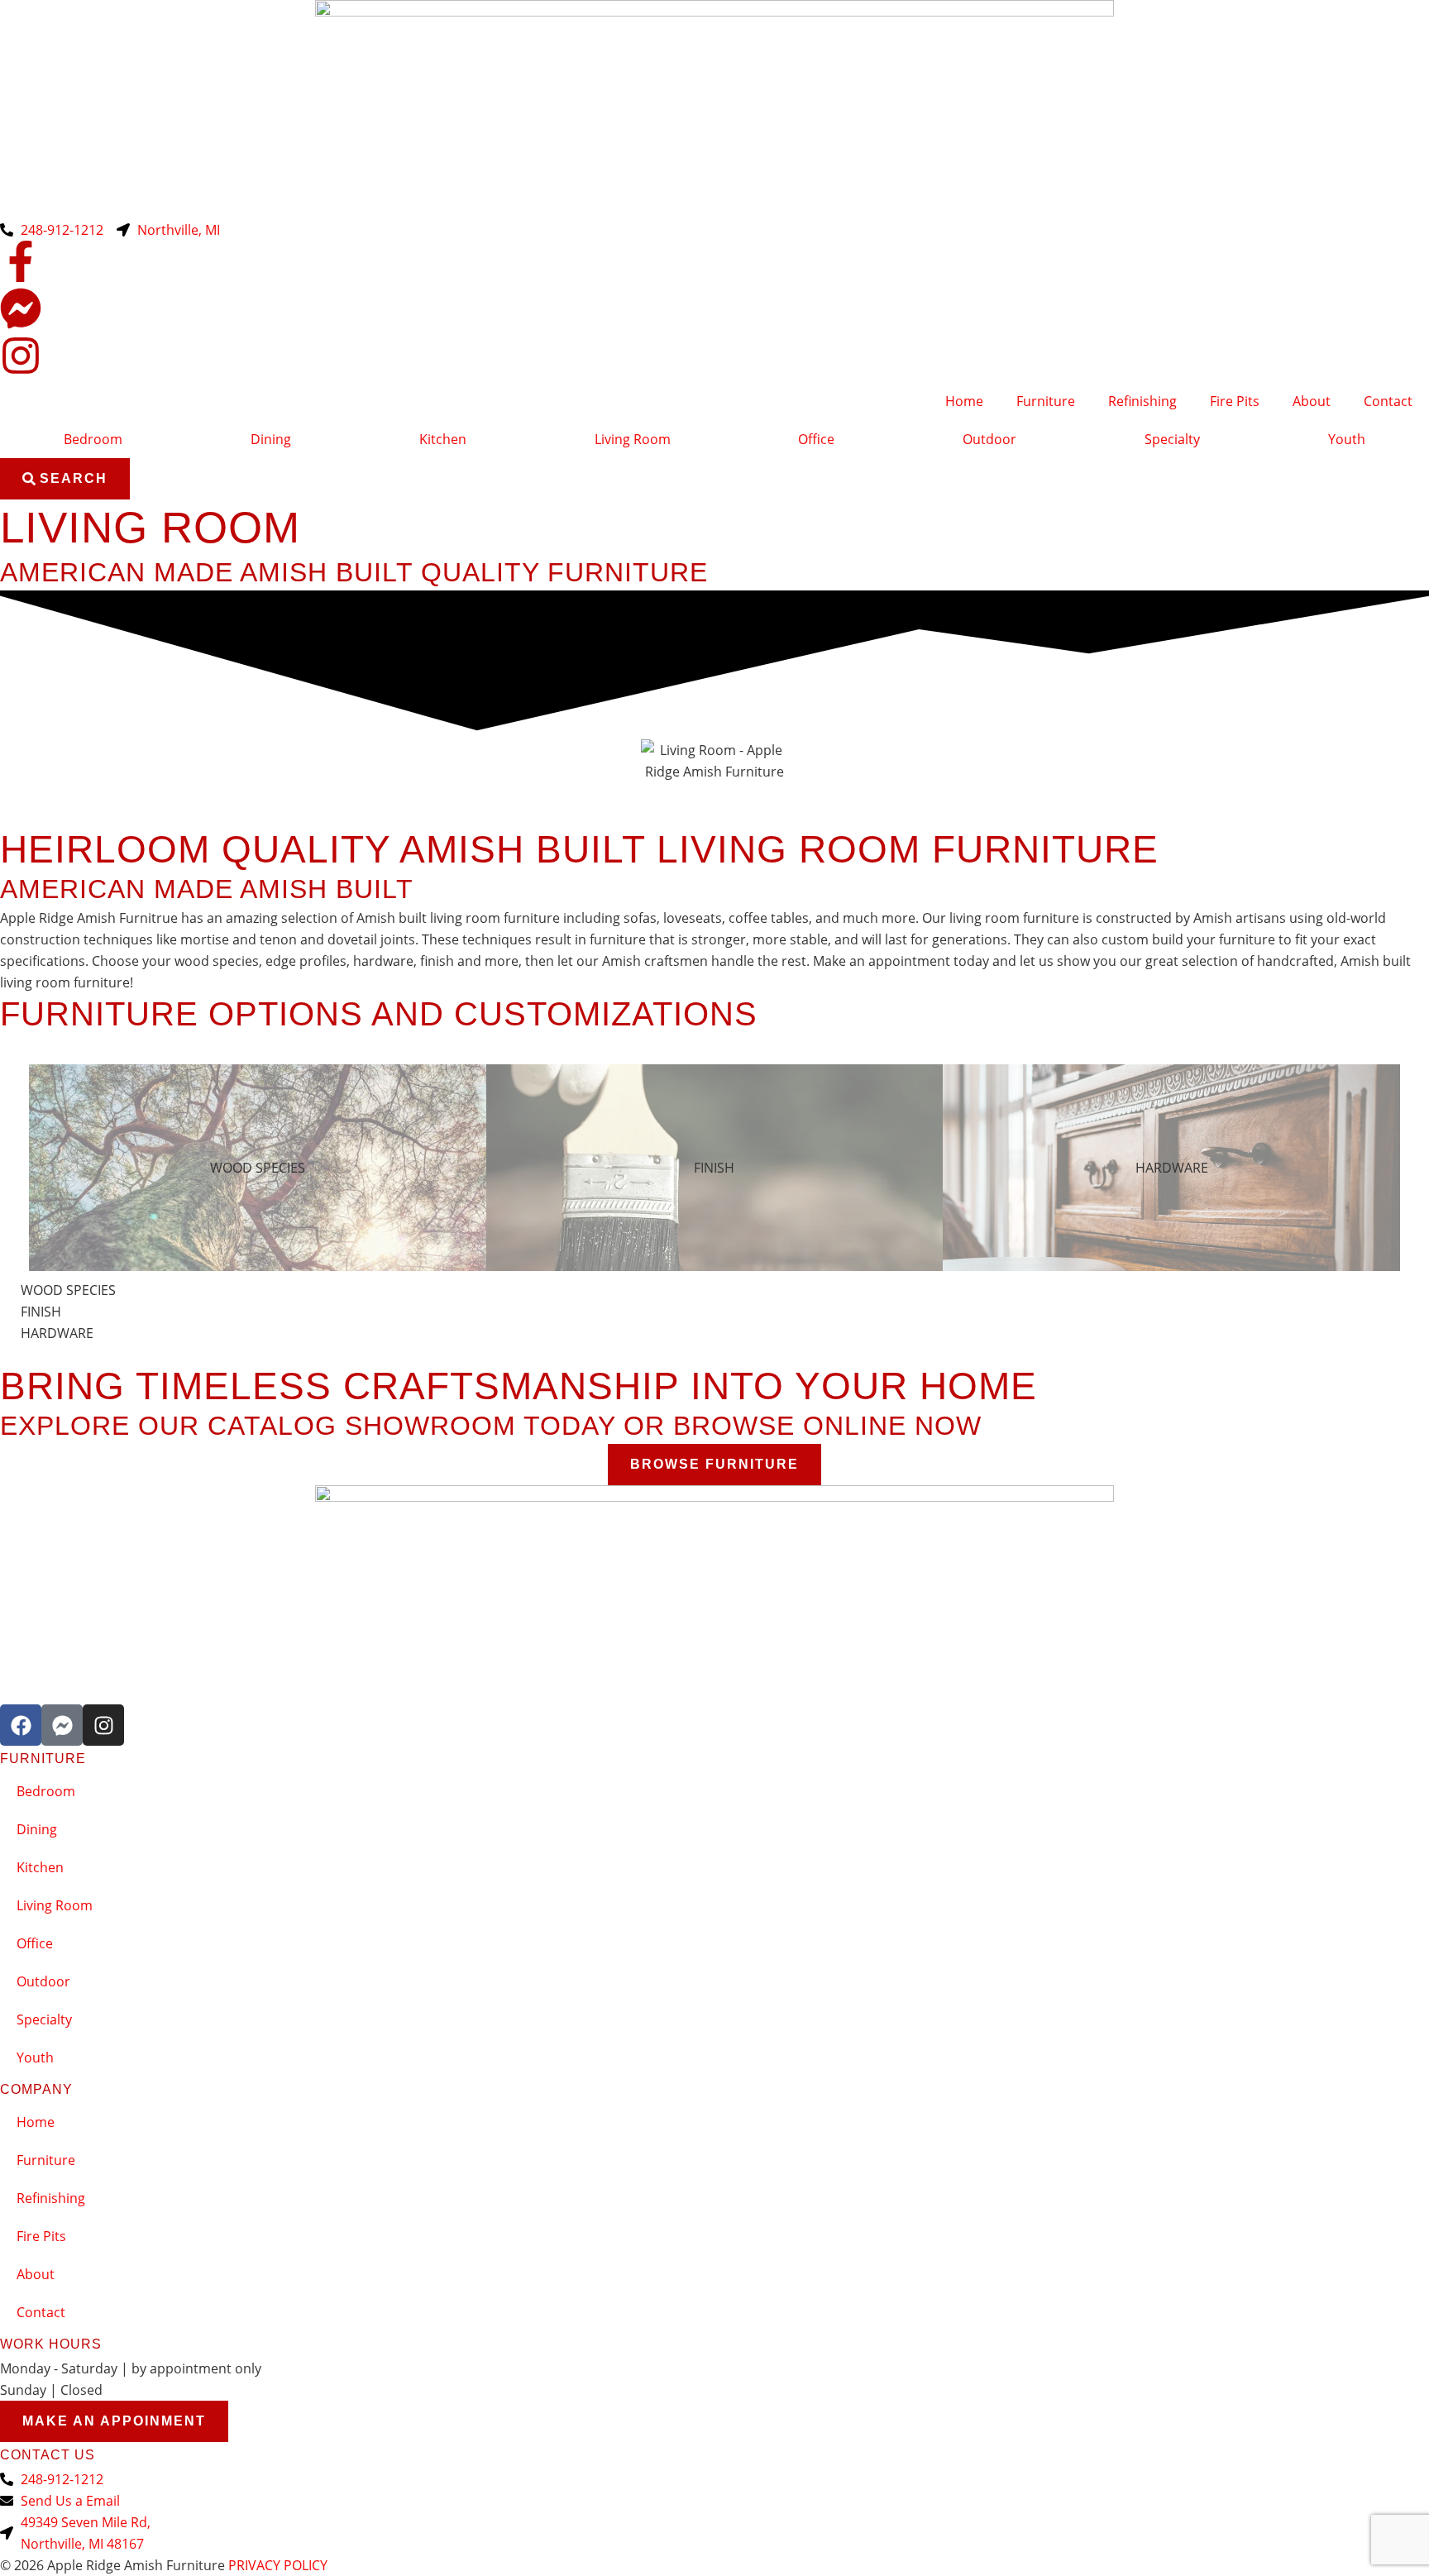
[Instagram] (103, 1725)
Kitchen (443, 439)
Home (964, 401)
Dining (271, 439)
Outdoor (989, 439)
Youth (1347, 439)
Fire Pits (1235, 401)
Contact (1388, 401)
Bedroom (93, 439)
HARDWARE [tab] (1172, 1168)
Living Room (633, 439)
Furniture (1046, 401)
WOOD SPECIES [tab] (258, 1168)
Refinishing (1142, 401)
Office (816, 439)
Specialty (1172, 439)
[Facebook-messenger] (62, 1725)
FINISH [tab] (714, 1168)
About (1312, 401)
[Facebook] (21, 1725)
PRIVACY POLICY (278, 2565)
